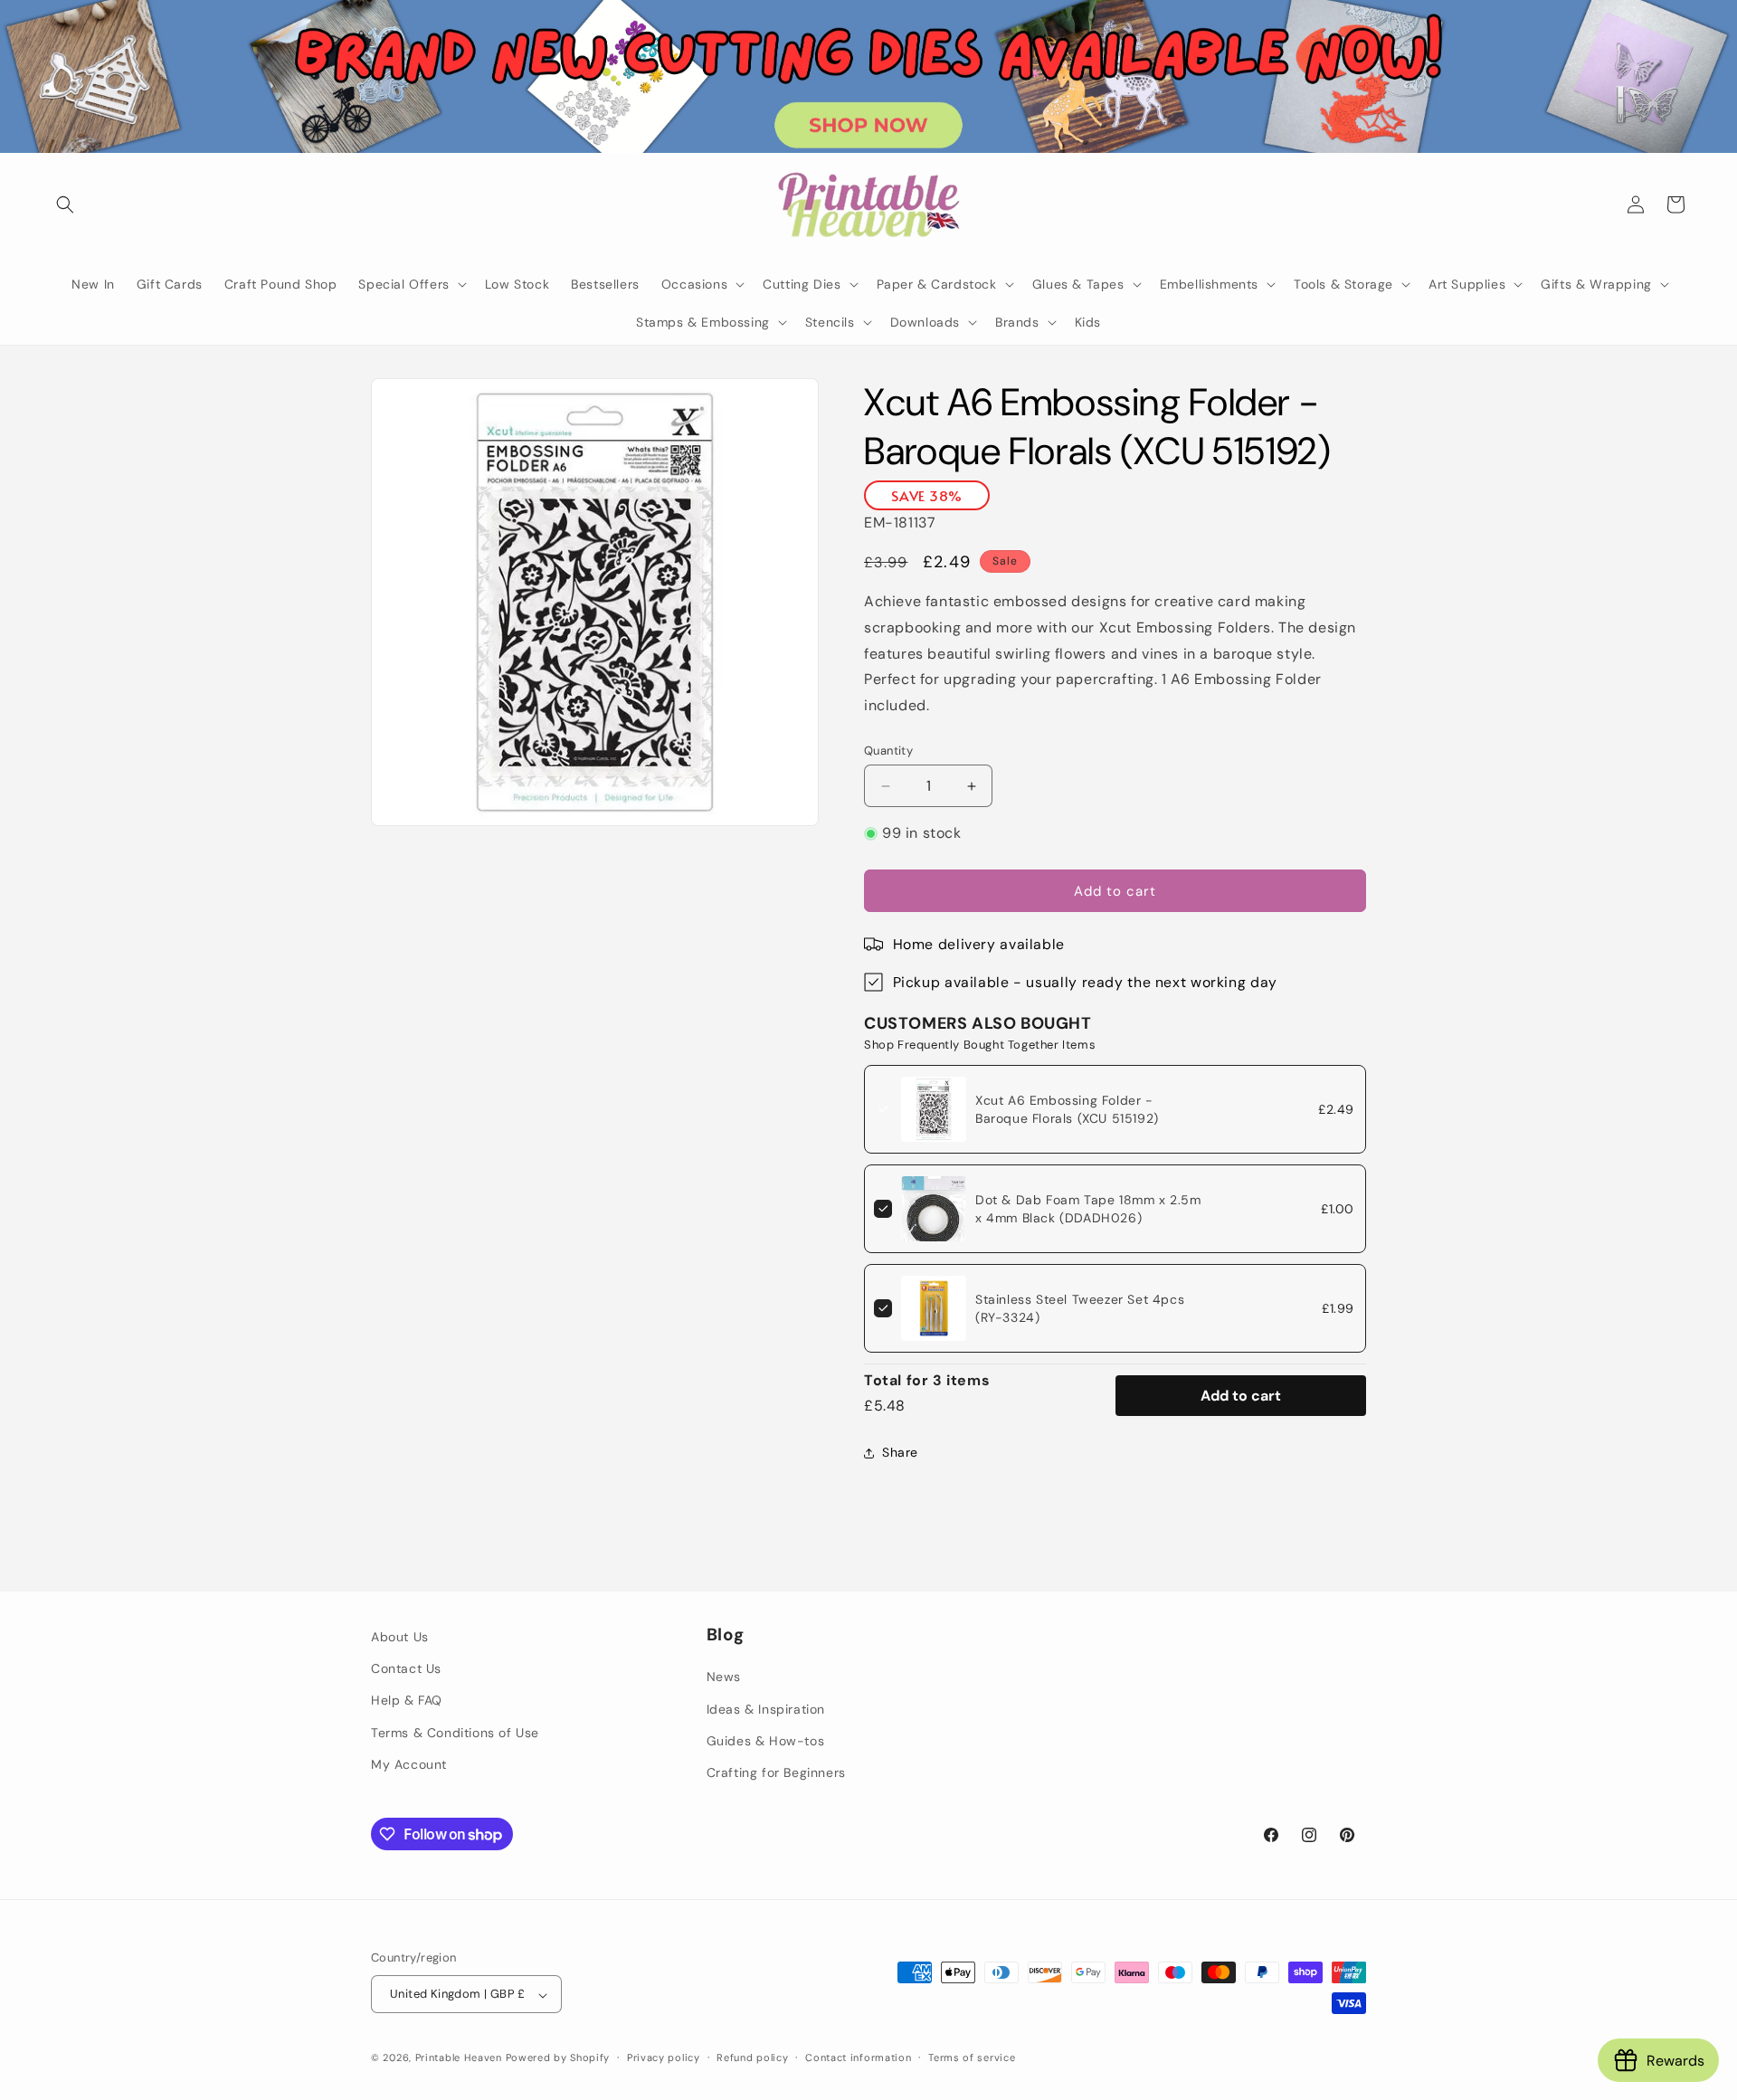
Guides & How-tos (766, 1741)
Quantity (888, 751)
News (724, 1677)
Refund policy (752, 2057)
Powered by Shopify (558, 2058)
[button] (65, 204)
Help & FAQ (407, 1700)
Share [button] (900, 1452)
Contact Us (406, 1668)
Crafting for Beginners (776, 1772)
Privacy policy (664, 2057)
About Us (400, 1637)
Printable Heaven (459, 2058)
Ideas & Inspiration (766, 1709)
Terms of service (972, 2057)
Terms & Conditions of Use (455, 1733)
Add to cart (1241, 1396)
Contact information (858, 2057)
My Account (409, 1764)
